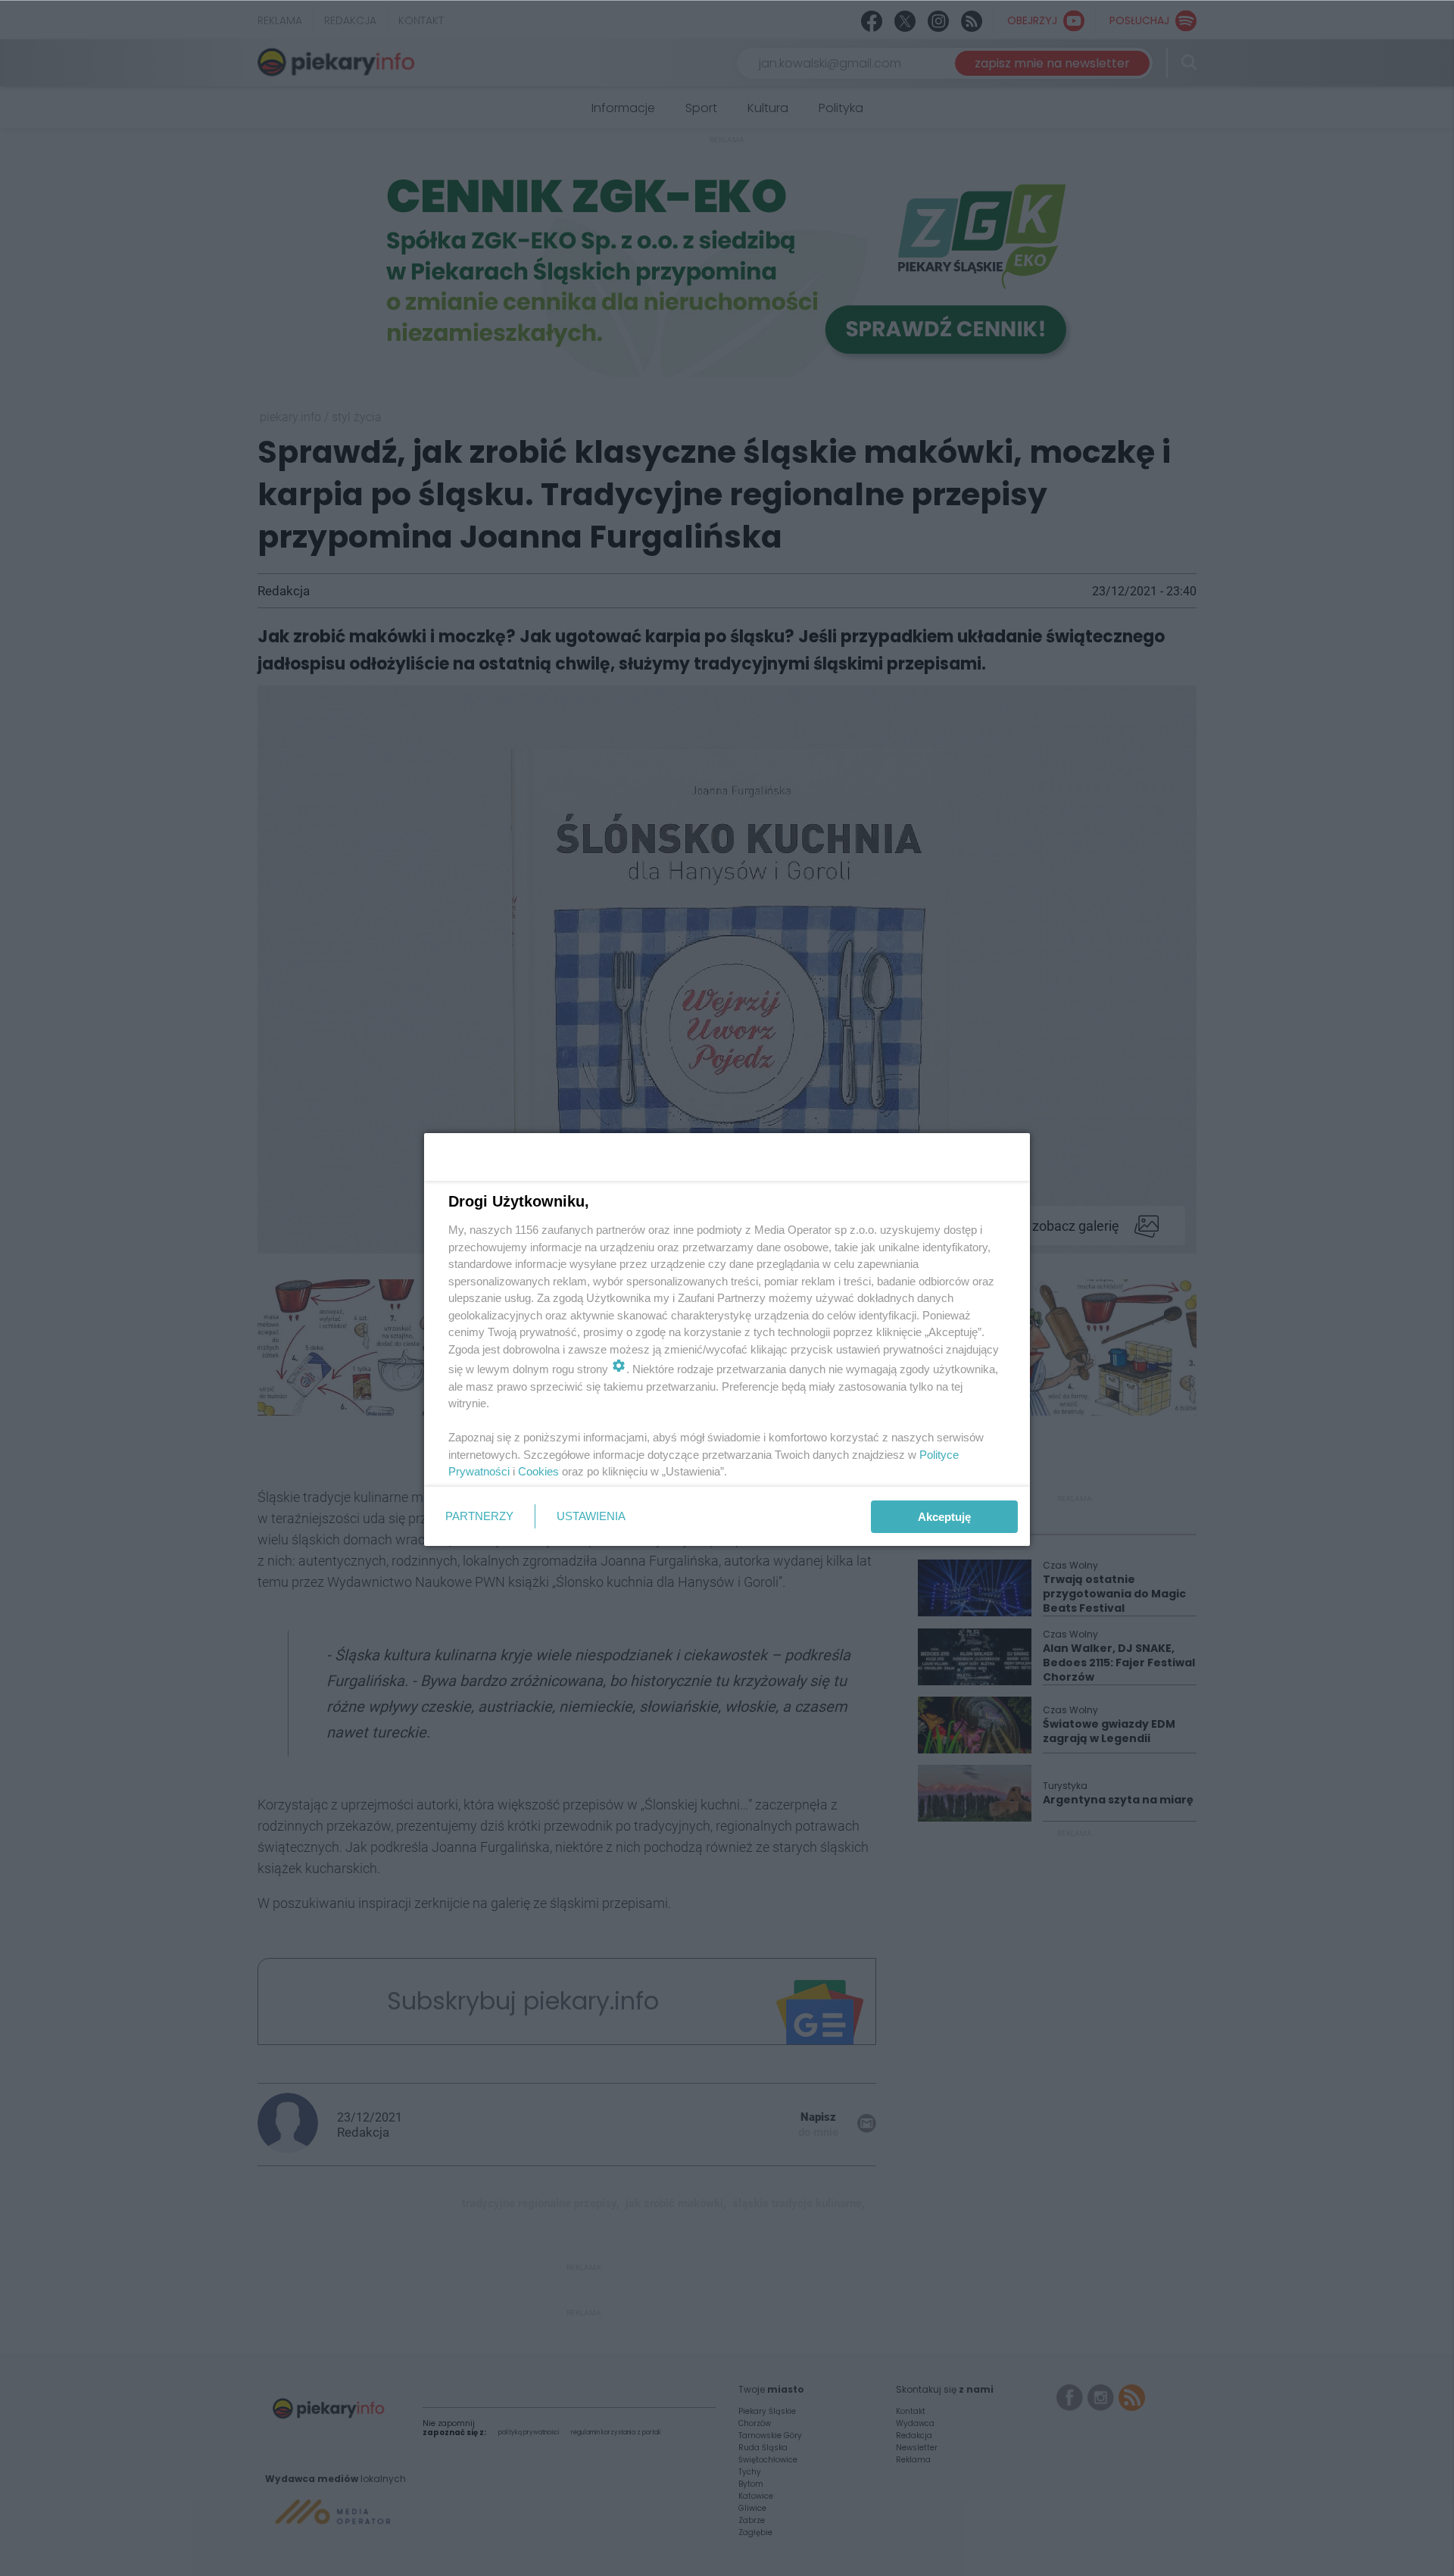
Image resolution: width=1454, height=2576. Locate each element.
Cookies (538, 1471)
